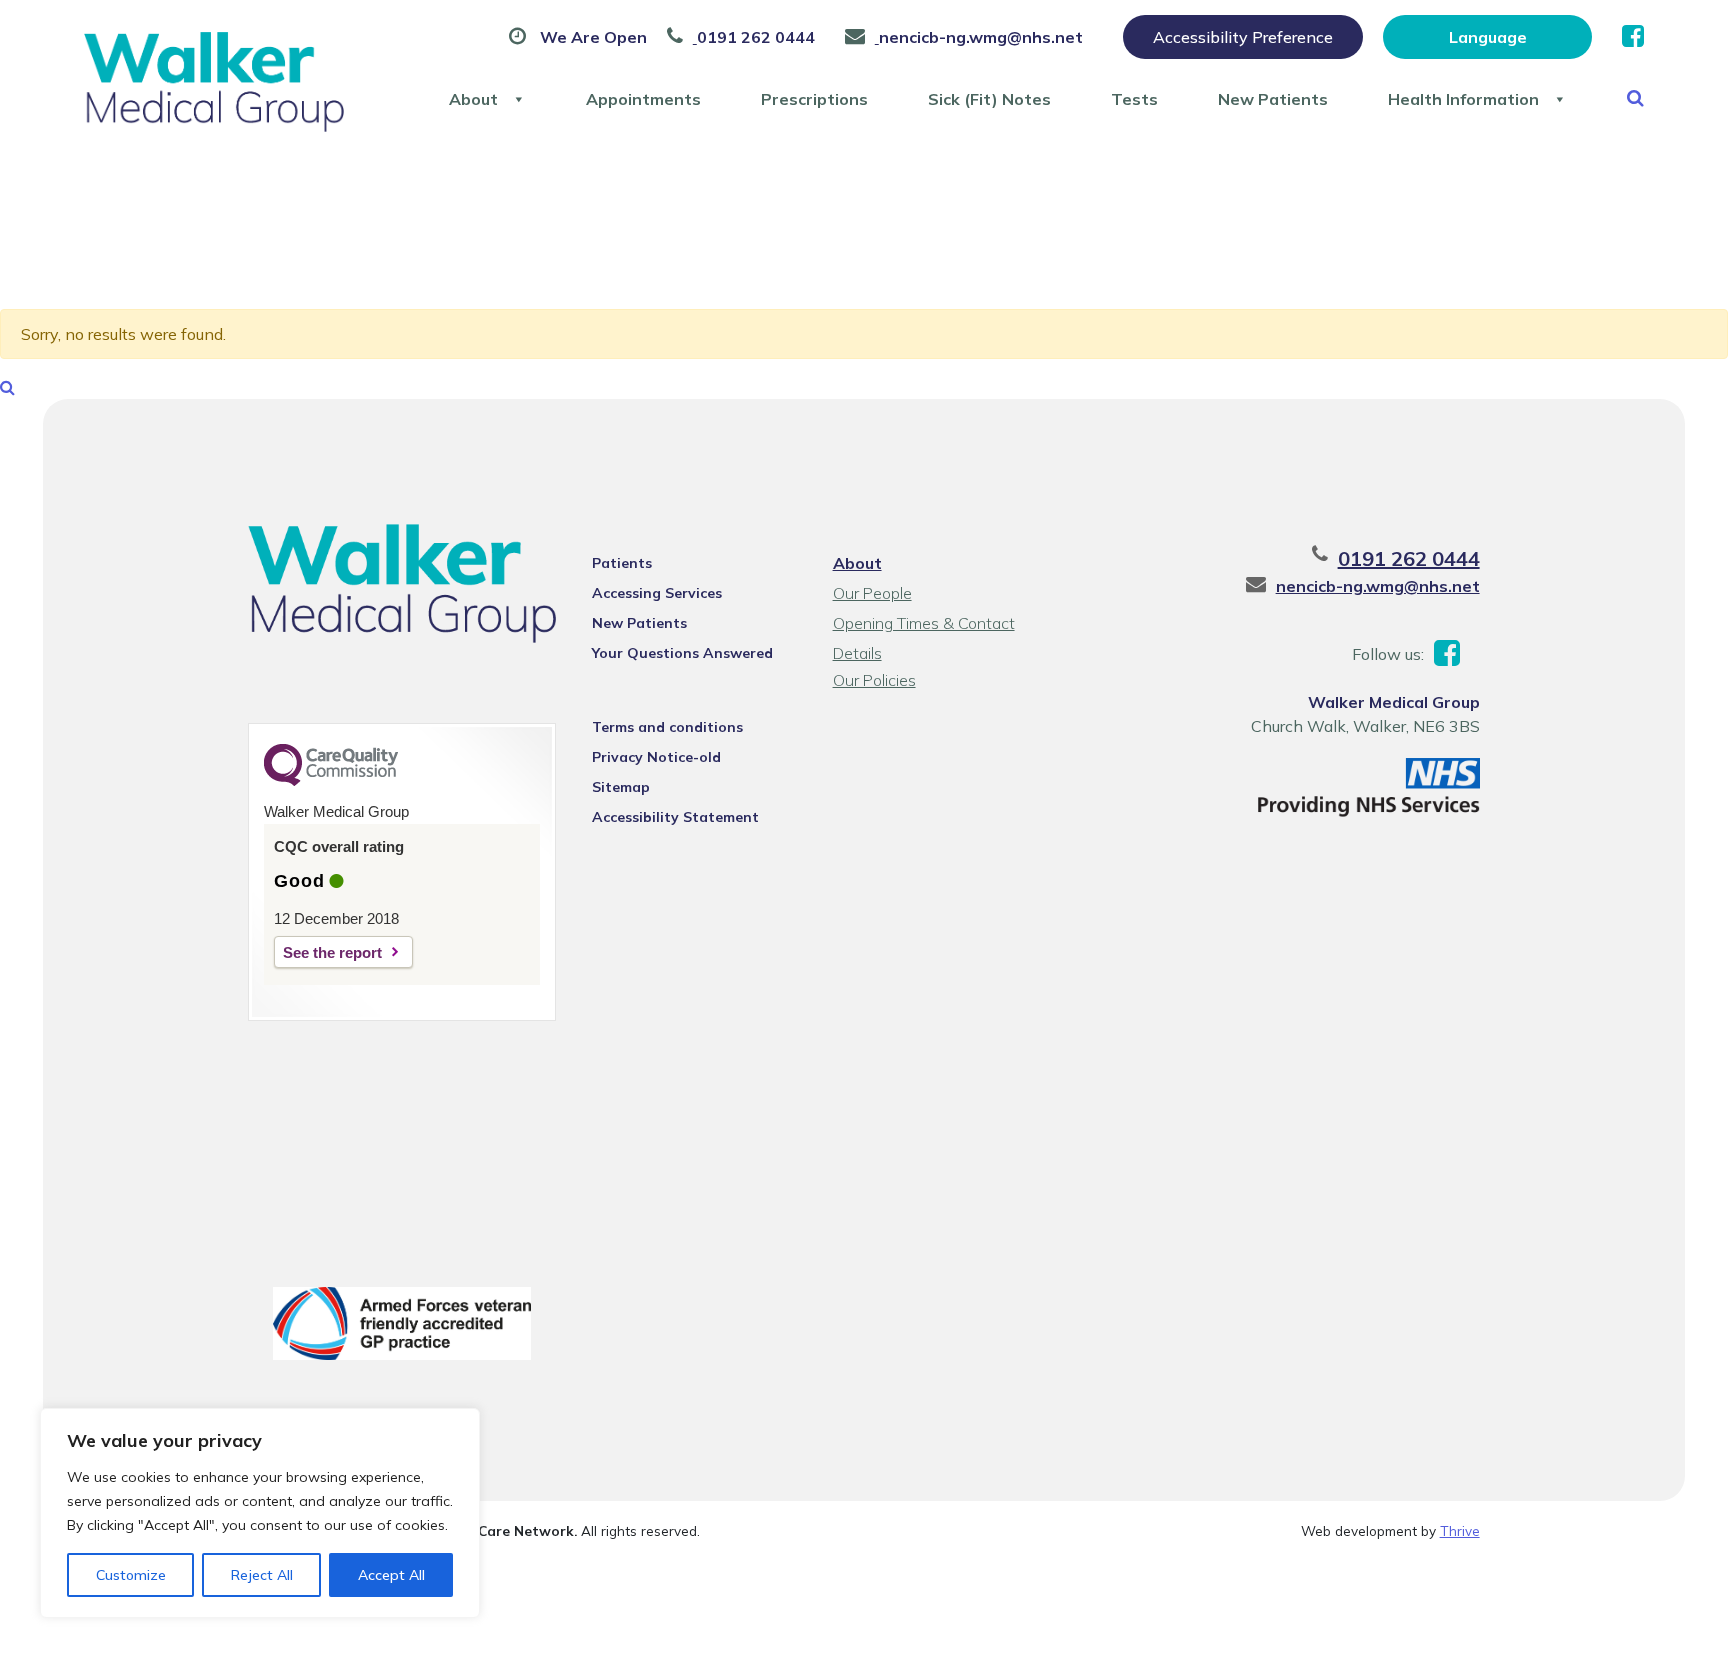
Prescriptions (814, 99)
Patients (622, 563)
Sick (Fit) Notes (989, 99)
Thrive (1460, 1530)
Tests (1134, 99)
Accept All (391, 1575)
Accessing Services (657, 593)
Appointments (643, 99)
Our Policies (874, 680)
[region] (260, 1513)
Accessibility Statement (675, 817)
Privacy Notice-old (656, 757)
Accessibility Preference (1243, 37)
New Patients (1273, 99)
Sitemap (621, 787)
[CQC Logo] (331, 781)
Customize (131, 1575)
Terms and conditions (667, 727)
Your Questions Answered (682, 653)
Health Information (1463, 99)
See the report (332, 952)
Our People (872, 593)
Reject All (262, 1575)
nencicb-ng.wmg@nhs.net (1378, 586)
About (473, 99)
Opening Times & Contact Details (924, 625)
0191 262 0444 (1409, 558)
